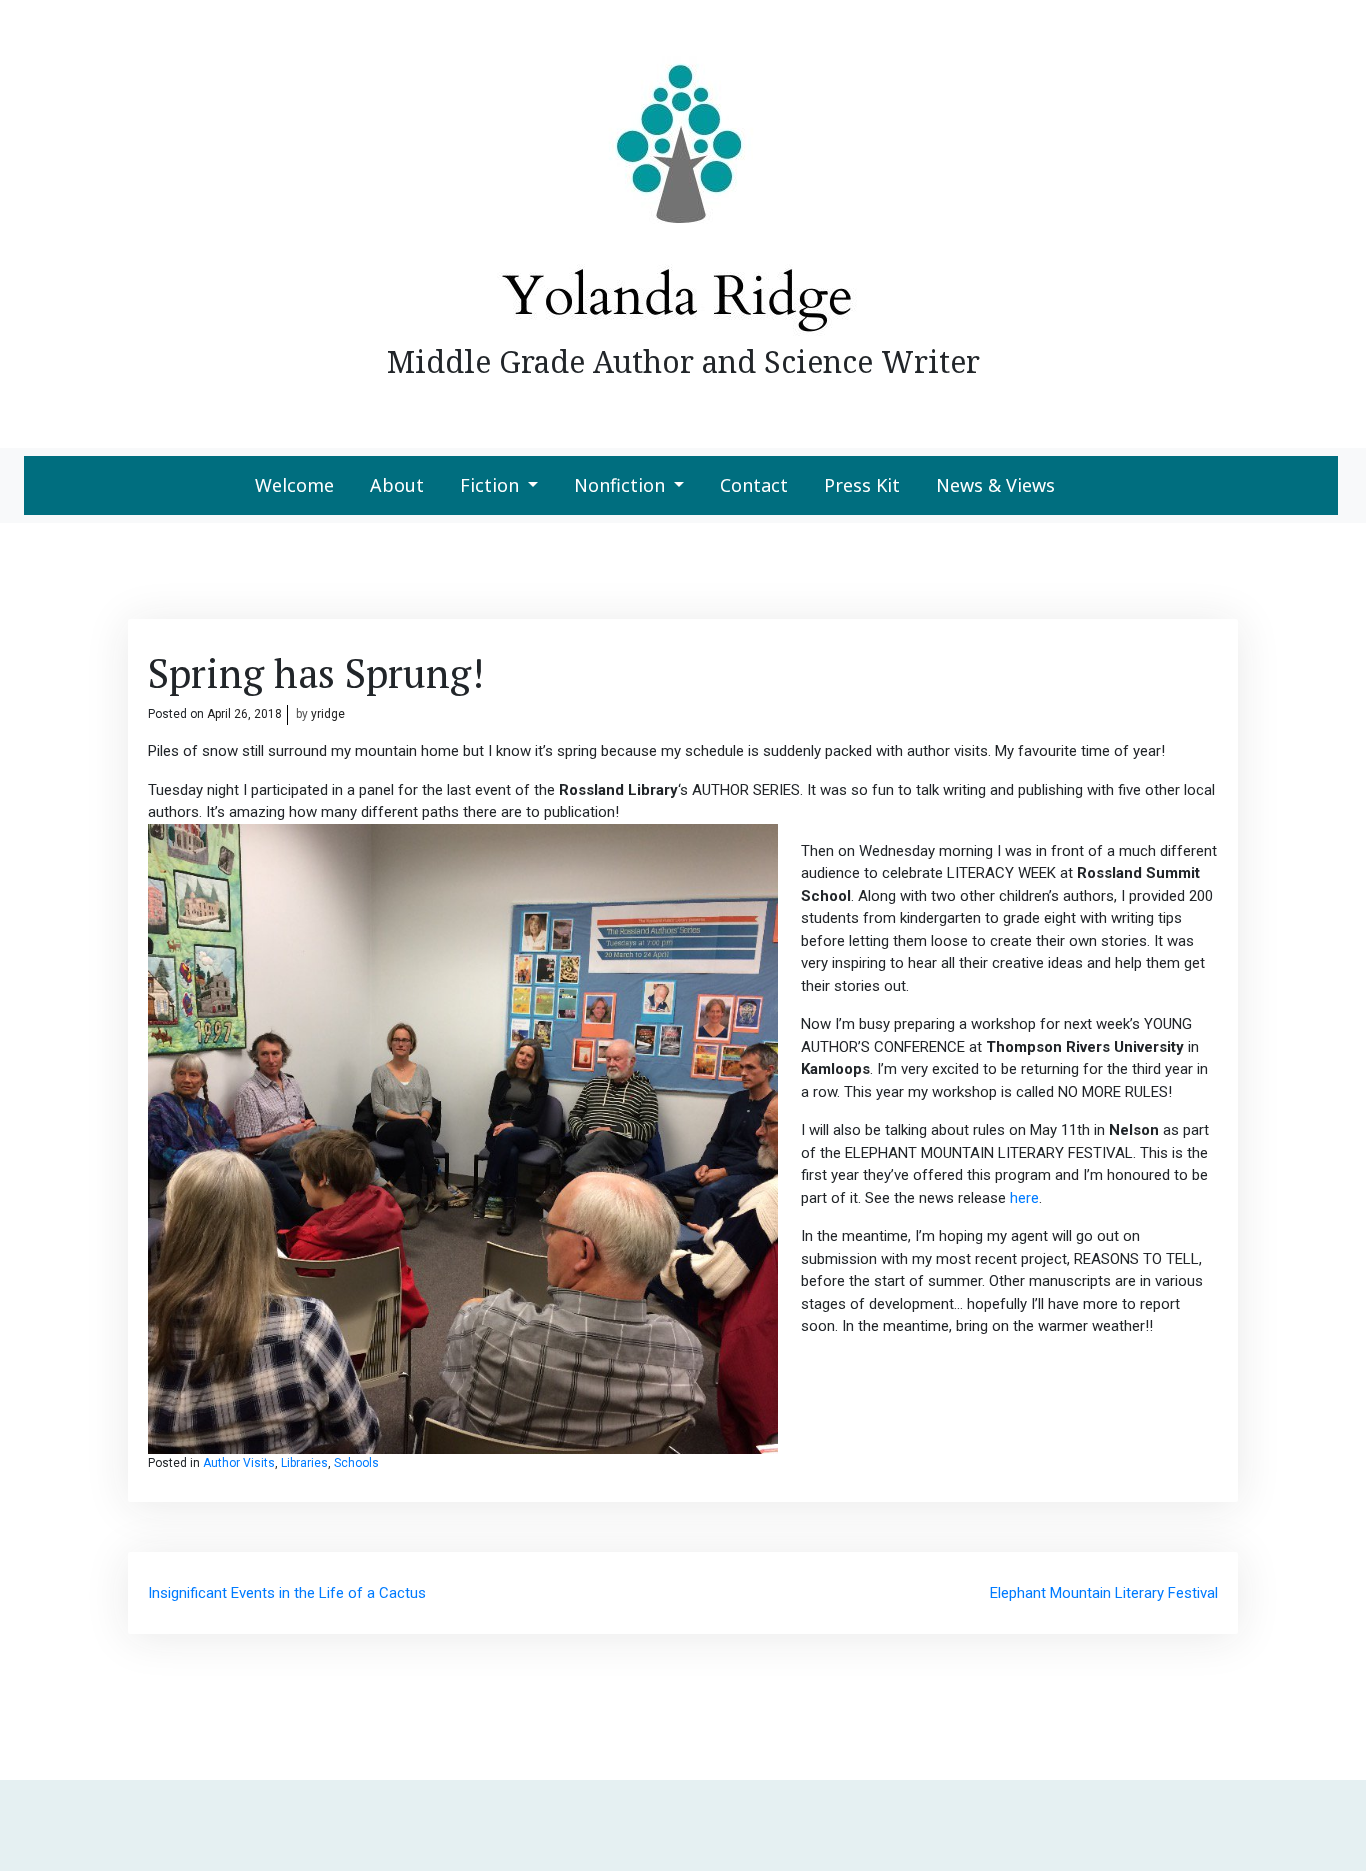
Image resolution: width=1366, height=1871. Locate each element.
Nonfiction (619, 485)
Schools (356, 1463)
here (1024, 1198)
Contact (754, 485)
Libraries (304, 1463)
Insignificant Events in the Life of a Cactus (287, 1593)
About (397, 485)
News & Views (995, 485)
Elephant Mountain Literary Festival (1104, 1593)
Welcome (294, 485)
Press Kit (862, 485)
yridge (328, 714)
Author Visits (239, 1463)
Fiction (489, 485)
